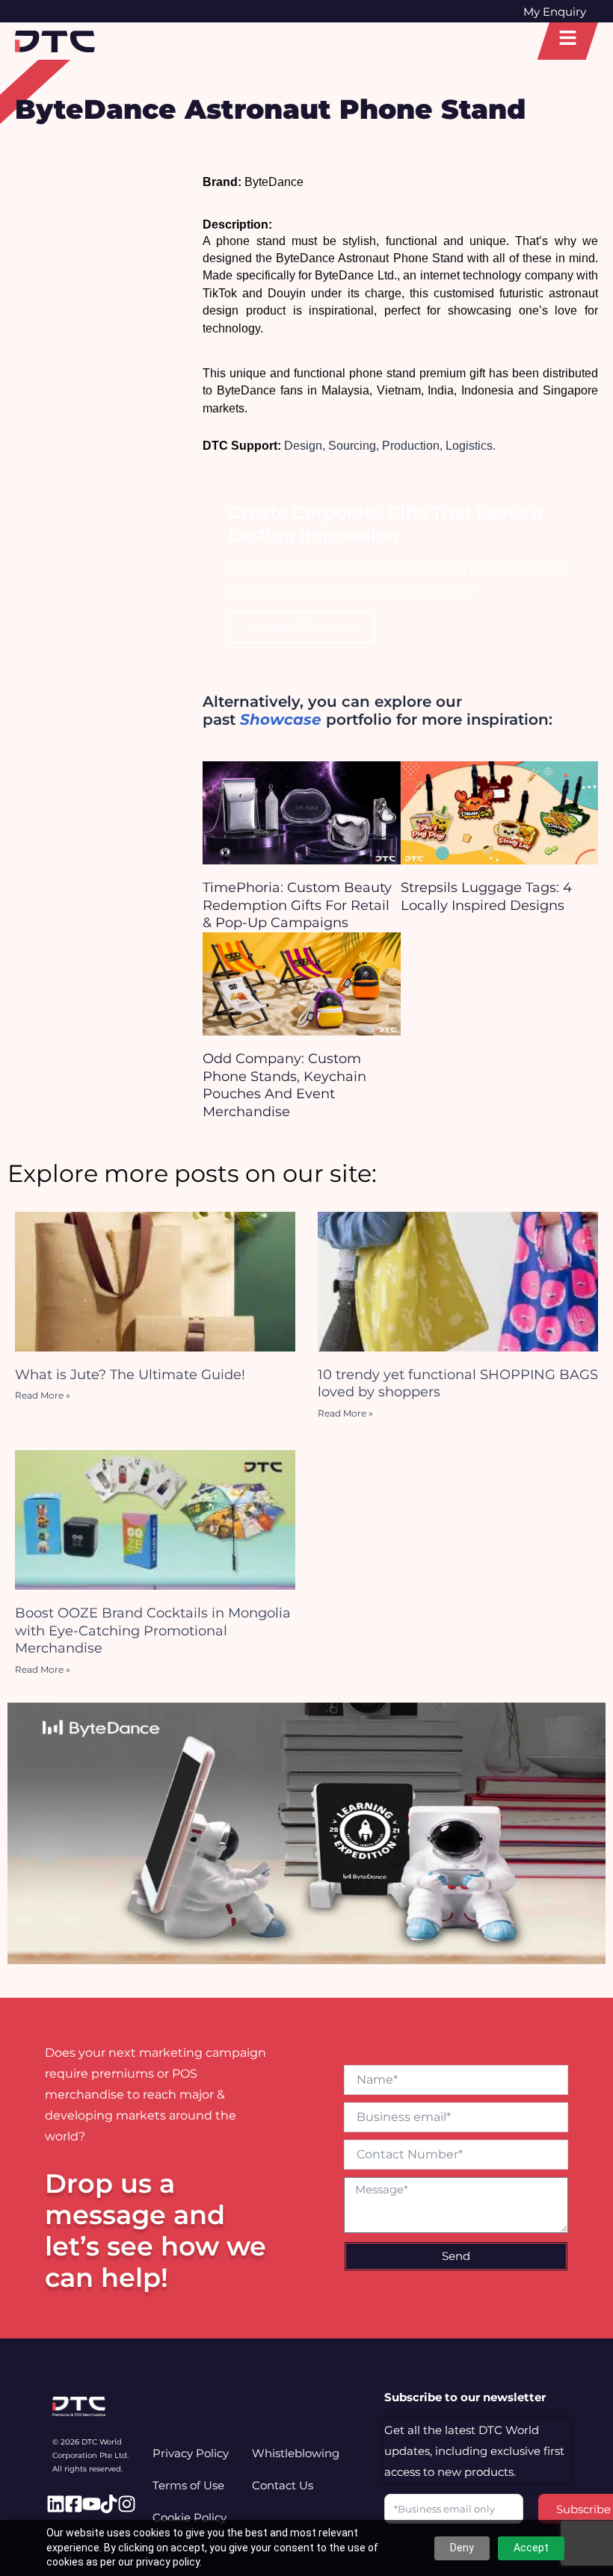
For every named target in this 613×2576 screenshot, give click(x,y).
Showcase (281, 719)
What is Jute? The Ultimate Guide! (130, 1375)
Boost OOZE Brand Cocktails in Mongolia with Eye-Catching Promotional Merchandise (153, 1631)
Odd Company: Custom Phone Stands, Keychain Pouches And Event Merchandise (284, 1085)
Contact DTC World (302, 627)
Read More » (43, 1395)
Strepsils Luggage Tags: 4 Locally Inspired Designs (486, 896)
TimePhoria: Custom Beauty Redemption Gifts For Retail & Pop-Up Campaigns (297, 905)
